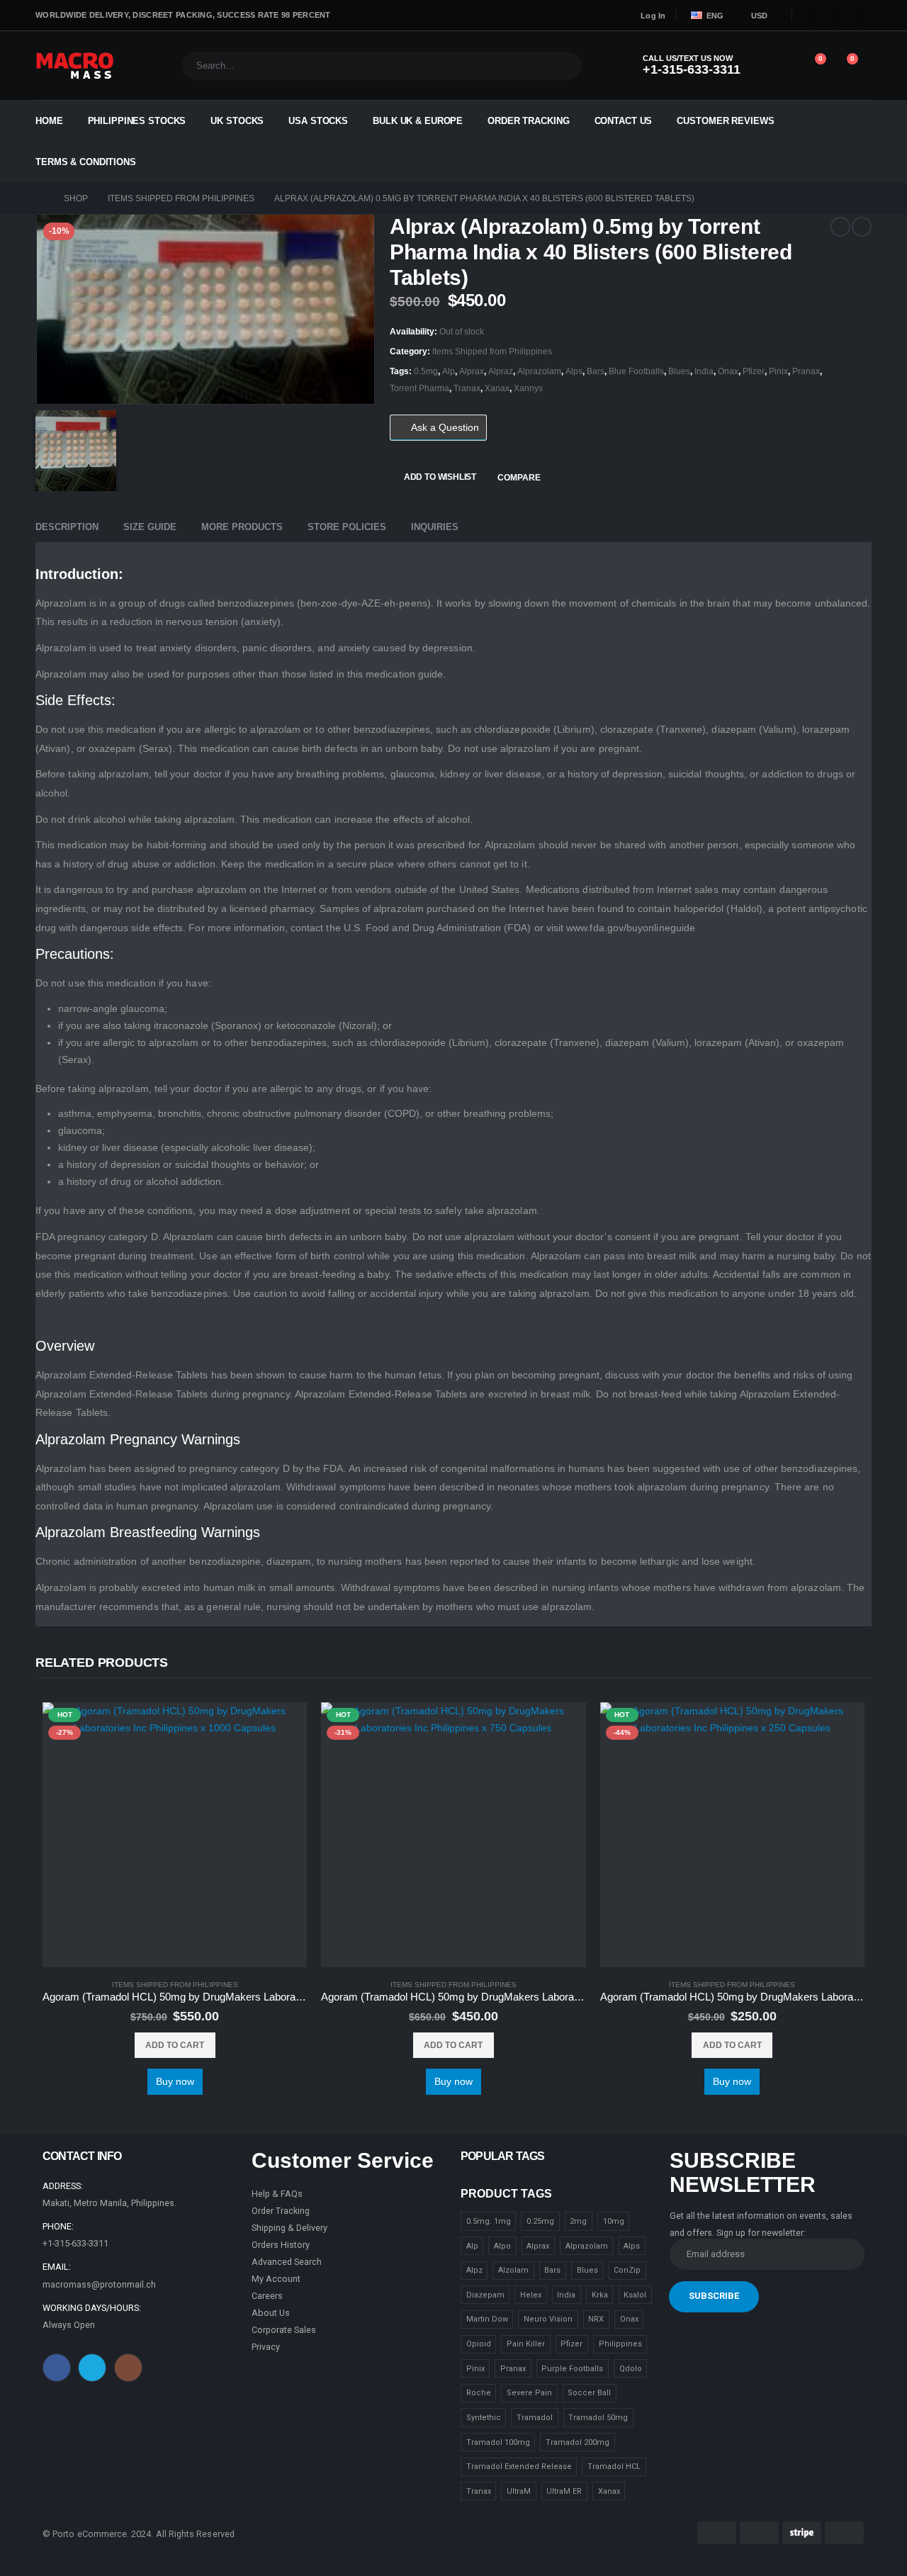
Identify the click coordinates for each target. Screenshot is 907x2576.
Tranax (467, 388)
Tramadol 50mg (598, 2418)
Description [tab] (67, 527)
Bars (596, 371)
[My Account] (778, 66)
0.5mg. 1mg (489, 2221)
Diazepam (485, 2295)
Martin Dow (487, 2319)
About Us (271, 2313)
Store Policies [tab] (347, 527)
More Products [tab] (242, 527)
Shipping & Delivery (289, 2228)
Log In (653, 16)
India (704, 371)
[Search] (562, 66)
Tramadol (535, 2418)
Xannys (528, 388)
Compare (519, 478)
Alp (449, 371)
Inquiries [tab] (435, 527)
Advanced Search (287, 2262)
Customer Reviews (725, 121)
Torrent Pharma (419, 388)
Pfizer (754, 371)
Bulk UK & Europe (418, 121)
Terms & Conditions (86, 162)
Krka (600, 2295)
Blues (679, 371)
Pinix (778, 371)
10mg (614, 2221)
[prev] (840, 227)
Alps (574, 371)
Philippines (620, 2344)
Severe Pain (529, 2393)
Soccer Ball (589, 2393)
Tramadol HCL (614, 2467)
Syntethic (484, 2418)
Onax (728, 371)
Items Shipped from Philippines (492, 351)
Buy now (175, 2081)
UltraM (519, 2491)
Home (49, 121)
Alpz (474, 2270)
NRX (596, 2319)
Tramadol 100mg (498, 2442)
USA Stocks (318, 121)
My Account (276, 2279)
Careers (267, 2296)
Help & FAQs (277, 2194)
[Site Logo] (75, 66)
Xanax (497, 388)
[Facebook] (813, 16)
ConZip (627, 2270)
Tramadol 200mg (578, 2442)
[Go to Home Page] (40, 198)
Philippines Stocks (137, 121)
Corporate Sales (284, 2330)
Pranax (806, 371)
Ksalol (635, 2295)
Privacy (266, 2347)
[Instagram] (861, 16)
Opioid (479, 2344)
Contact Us (624, 121)
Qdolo (631, 2369)
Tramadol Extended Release (519, 2467)
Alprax (472, 371)
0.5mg (426, 371)
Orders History (281, 2245)
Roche (479, 2393)
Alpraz (501, 371)
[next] (862, 227)
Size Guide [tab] (150, 527)
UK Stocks (237, 121)
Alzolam (513, 2270)
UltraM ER (564, 2491)
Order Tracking (528, 121)
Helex (531, 2295)
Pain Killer (526, 2344)
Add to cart (175, 2045)
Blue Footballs (636, 371)
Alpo (502, 2246)
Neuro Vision (548, 2319)
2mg (578, 2221)
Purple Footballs (572, 2369)
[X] (837, 16)
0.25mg (540, 2221)
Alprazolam (539, 371)
